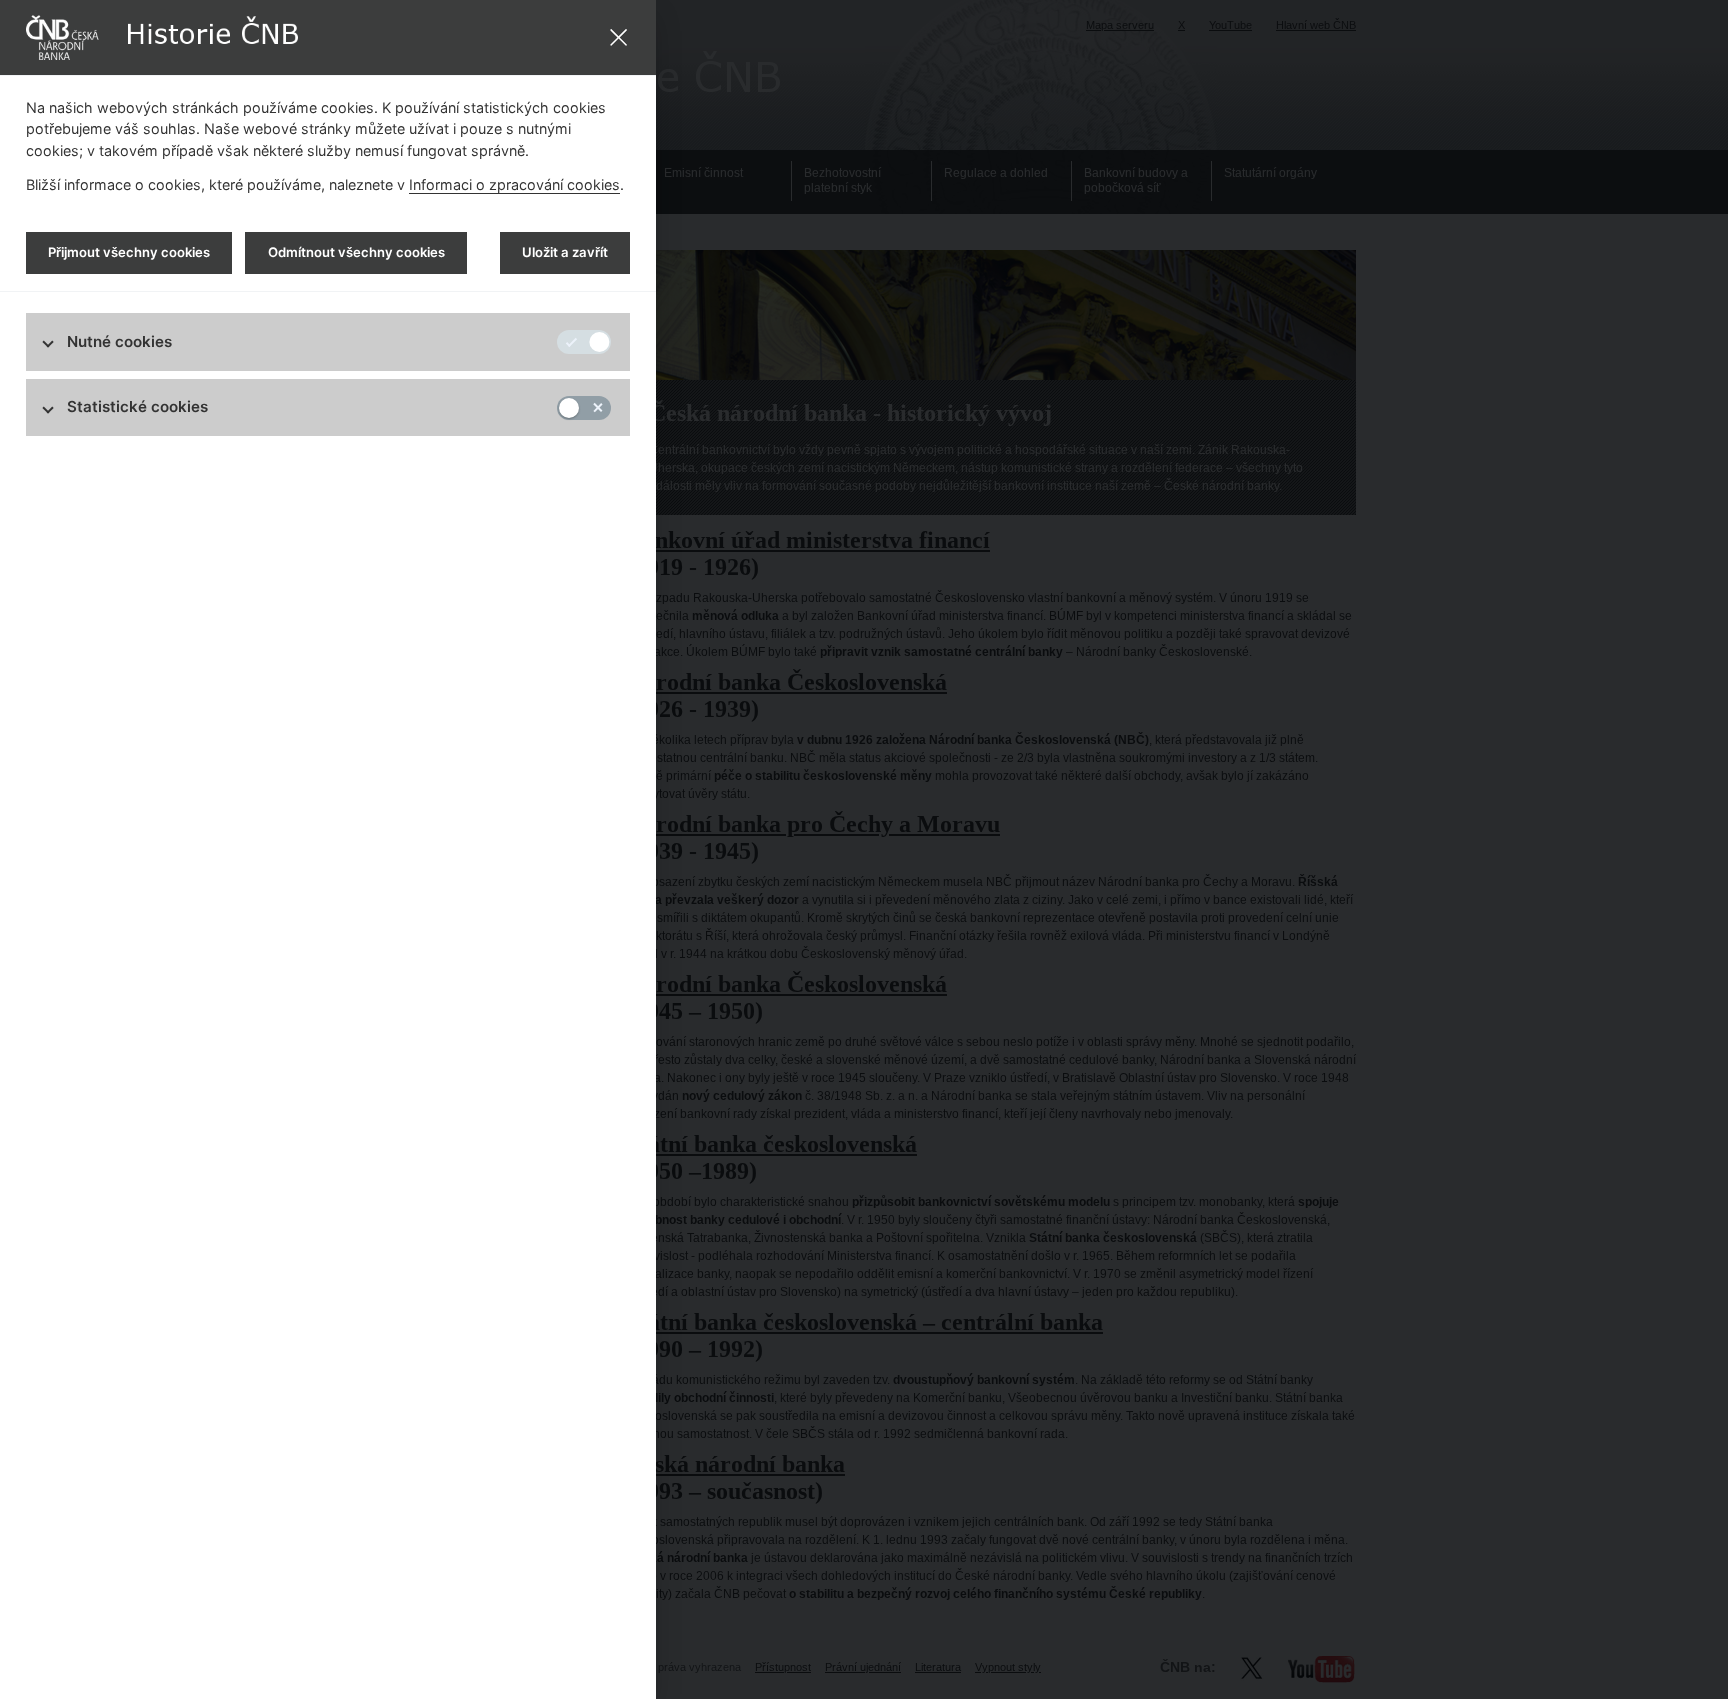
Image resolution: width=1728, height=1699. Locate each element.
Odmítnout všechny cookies (356, 252)
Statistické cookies (137, 406)
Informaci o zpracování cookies (514, 184)
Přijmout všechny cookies (129, 252)
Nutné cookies (119, 341)
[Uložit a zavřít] (618, 37)
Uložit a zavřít (565, 252)
